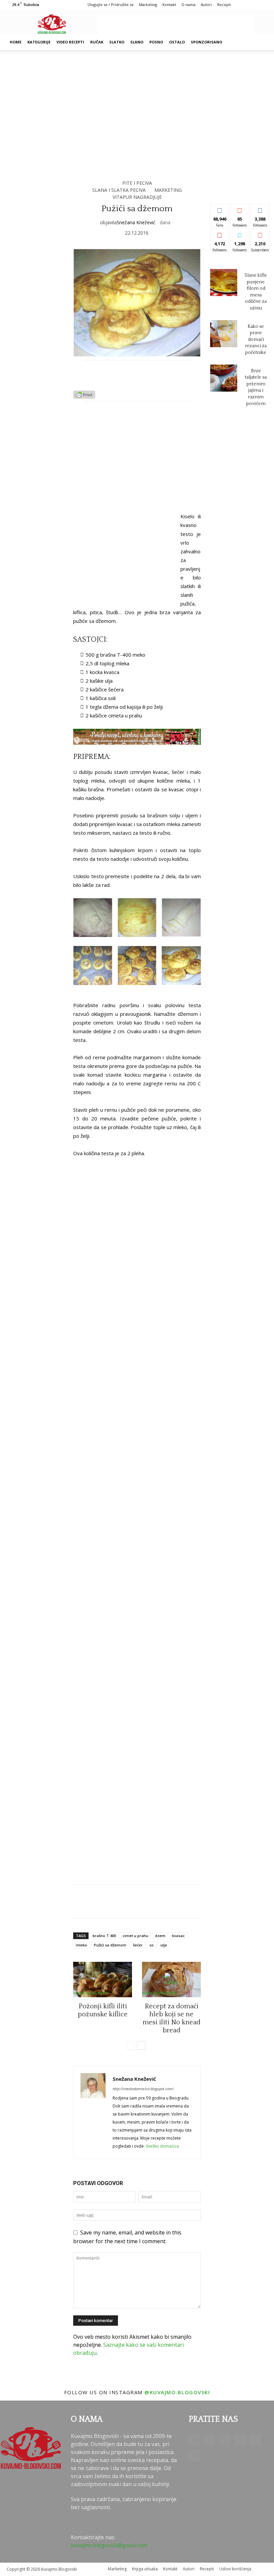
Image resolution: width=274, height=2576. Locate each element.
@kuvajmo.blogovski (177, 2392)
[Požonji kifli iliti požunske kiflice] (103, 1980)
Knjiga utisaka (145, 2569)
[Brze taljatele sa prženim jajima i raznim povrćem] (224, 378)
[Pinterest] (240, 2440)
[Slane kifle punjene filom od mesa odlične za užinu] (224, 283)
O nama (188, 5)
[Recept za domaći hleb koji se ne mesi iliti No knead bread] (171, 1980)
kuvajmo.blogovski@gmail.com (109, 2545)
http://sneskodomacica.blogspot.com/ (143, 2089)
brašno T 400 (104, 1936)
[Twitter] (256, 2440)
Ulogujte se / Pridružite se (111, 5)
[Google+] (210, 2440)
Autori (206, 5)
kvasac (178, 1936)
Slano (137, 42)
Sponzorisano (207, 42)
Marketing (148, 5)
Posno (156, 42)
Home (16, 42)
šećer (138, 1945)
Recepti (224, 5)
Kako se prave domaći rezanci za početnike (256, 340)
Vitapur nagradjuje (137, 197)
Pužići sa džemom (110, 1945)
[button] (259, 42)
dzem (160, 1936)
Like (220, 209)
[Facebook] (194, 2440)
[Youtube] (194, 2455)
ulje (164, 1945)
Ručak (97, 42)
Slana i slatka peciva (119, 190)
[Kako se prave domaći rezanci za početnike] (224, 334)
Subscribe (262, 234)
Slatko (117, 42)
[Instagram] (225, 2439)
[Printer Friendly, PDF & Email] (84, 397)
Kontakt (169, 5)
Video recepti (70, 42)
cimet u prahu (135, 1936)
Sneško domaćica (162, 2146)
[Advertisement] (175, 24)
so (152, 1945)
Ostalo (177, 42)
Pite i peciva (137, 183)
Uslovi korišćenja (235, 2569)
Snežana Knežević (136, 222)
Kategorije (39, 42)
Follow (240, 209)
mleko (82, 1945)
